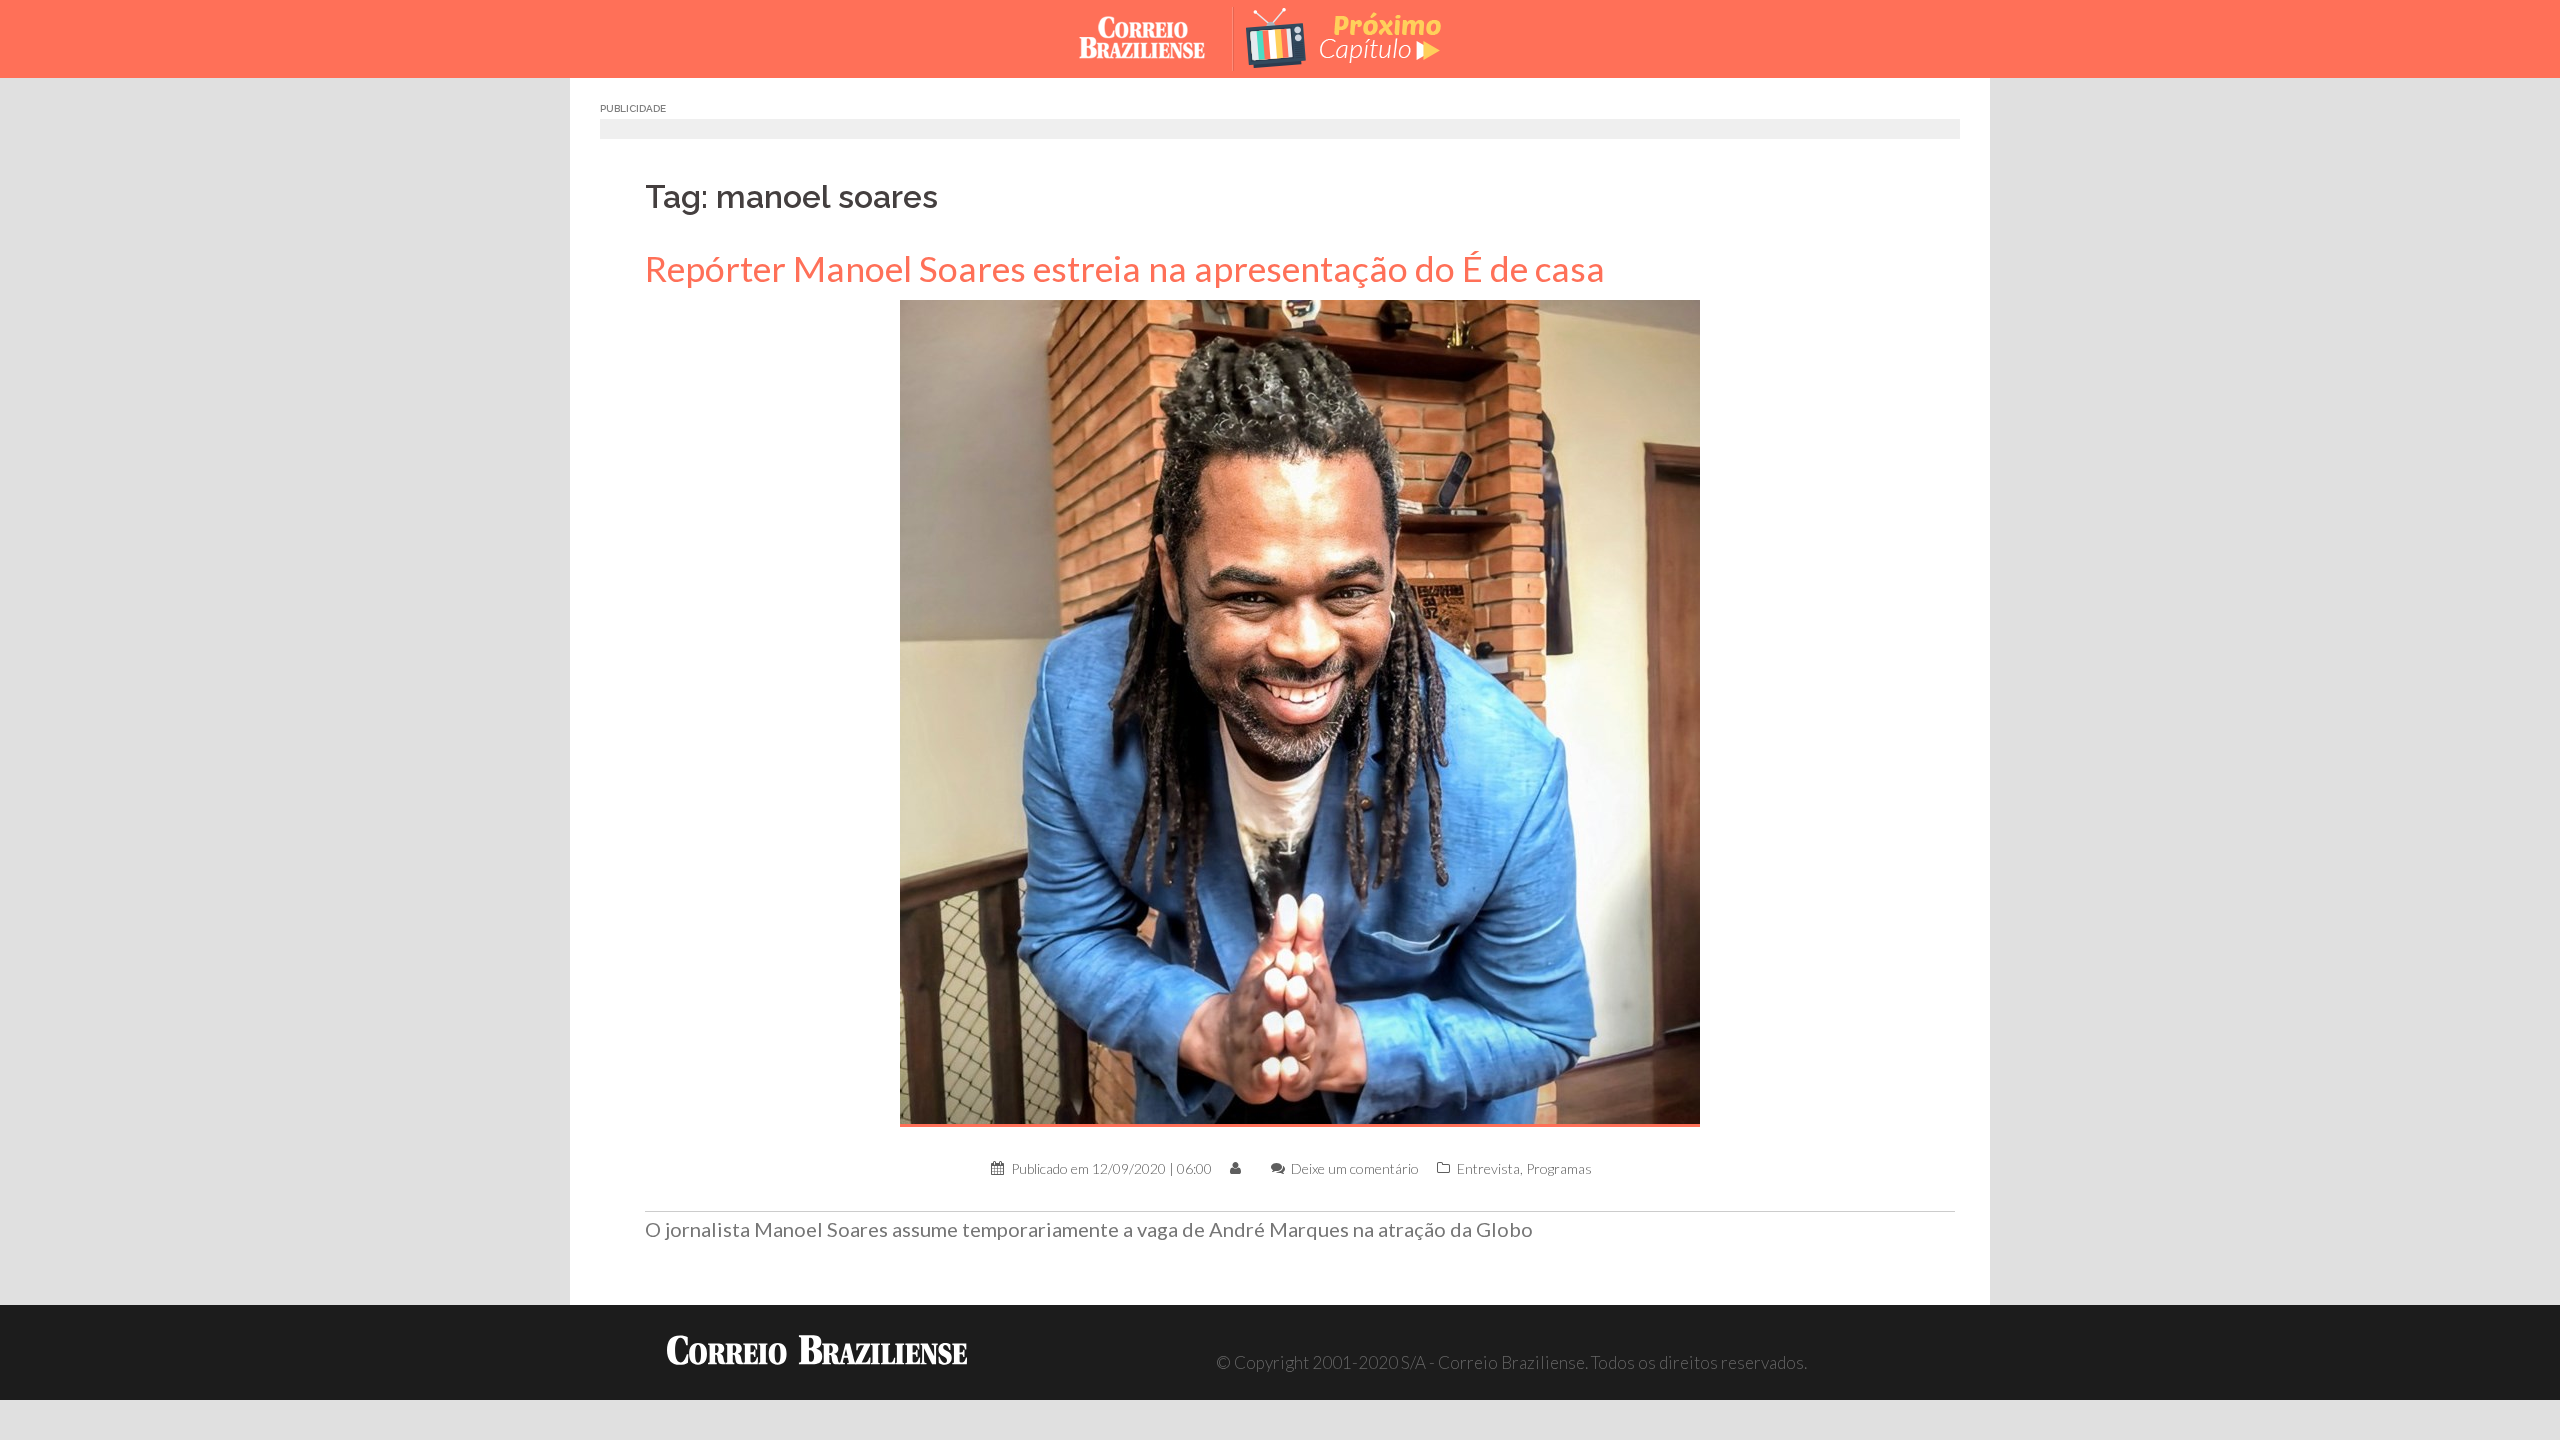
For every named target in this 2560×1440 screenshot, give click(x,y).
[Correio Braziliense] (1157, 36)
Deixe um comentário (1355, 1168)
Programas (1559, 1168)
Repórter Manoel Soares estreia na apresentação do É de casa (1125, 268)
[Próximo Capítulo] (1360, 36)
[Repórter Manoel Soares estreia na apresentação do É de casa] (1300, 711)
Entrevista (1488, 1168)
